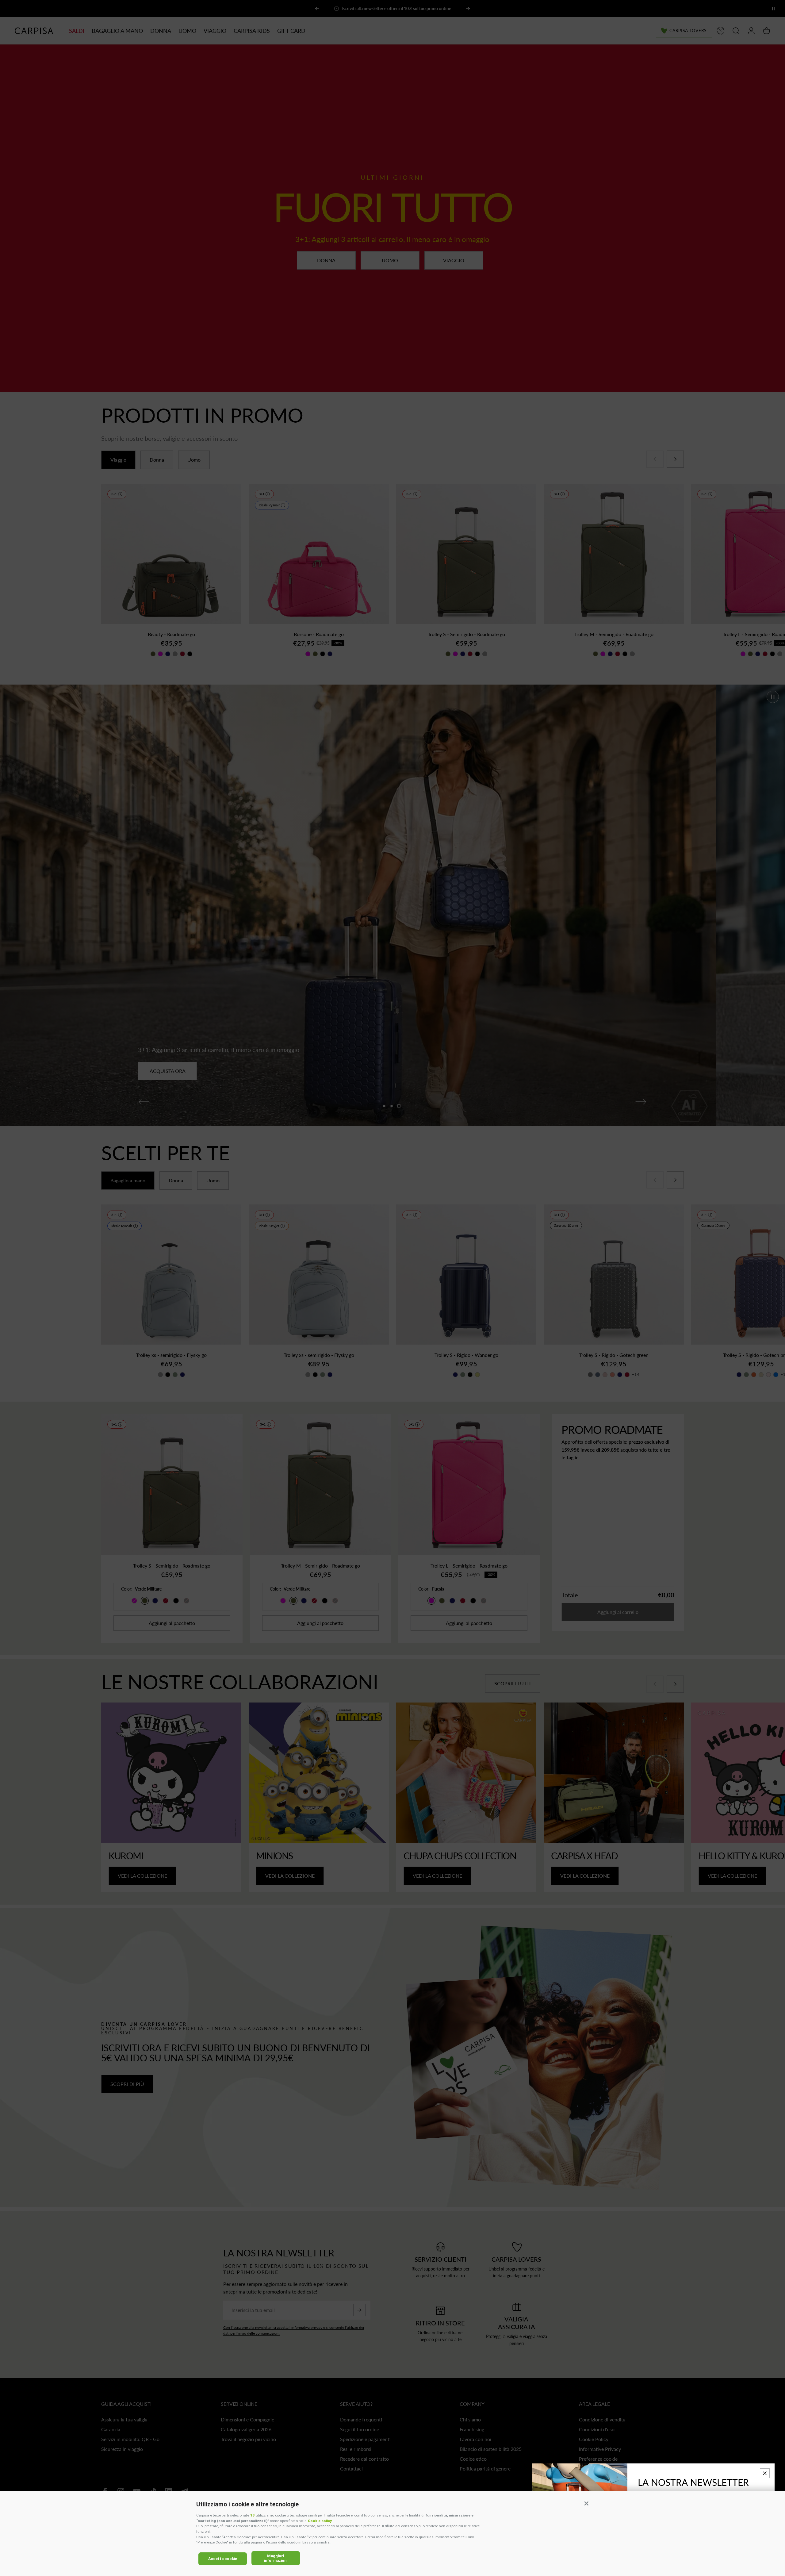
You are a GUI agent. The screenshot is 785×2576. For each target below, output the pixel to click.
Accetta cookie (223, 2559)
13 (252, 2515)
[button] (586, 2503)
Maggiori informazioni (276, 2558)
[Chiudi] (765, 2473)
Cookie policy (320, 2521)
